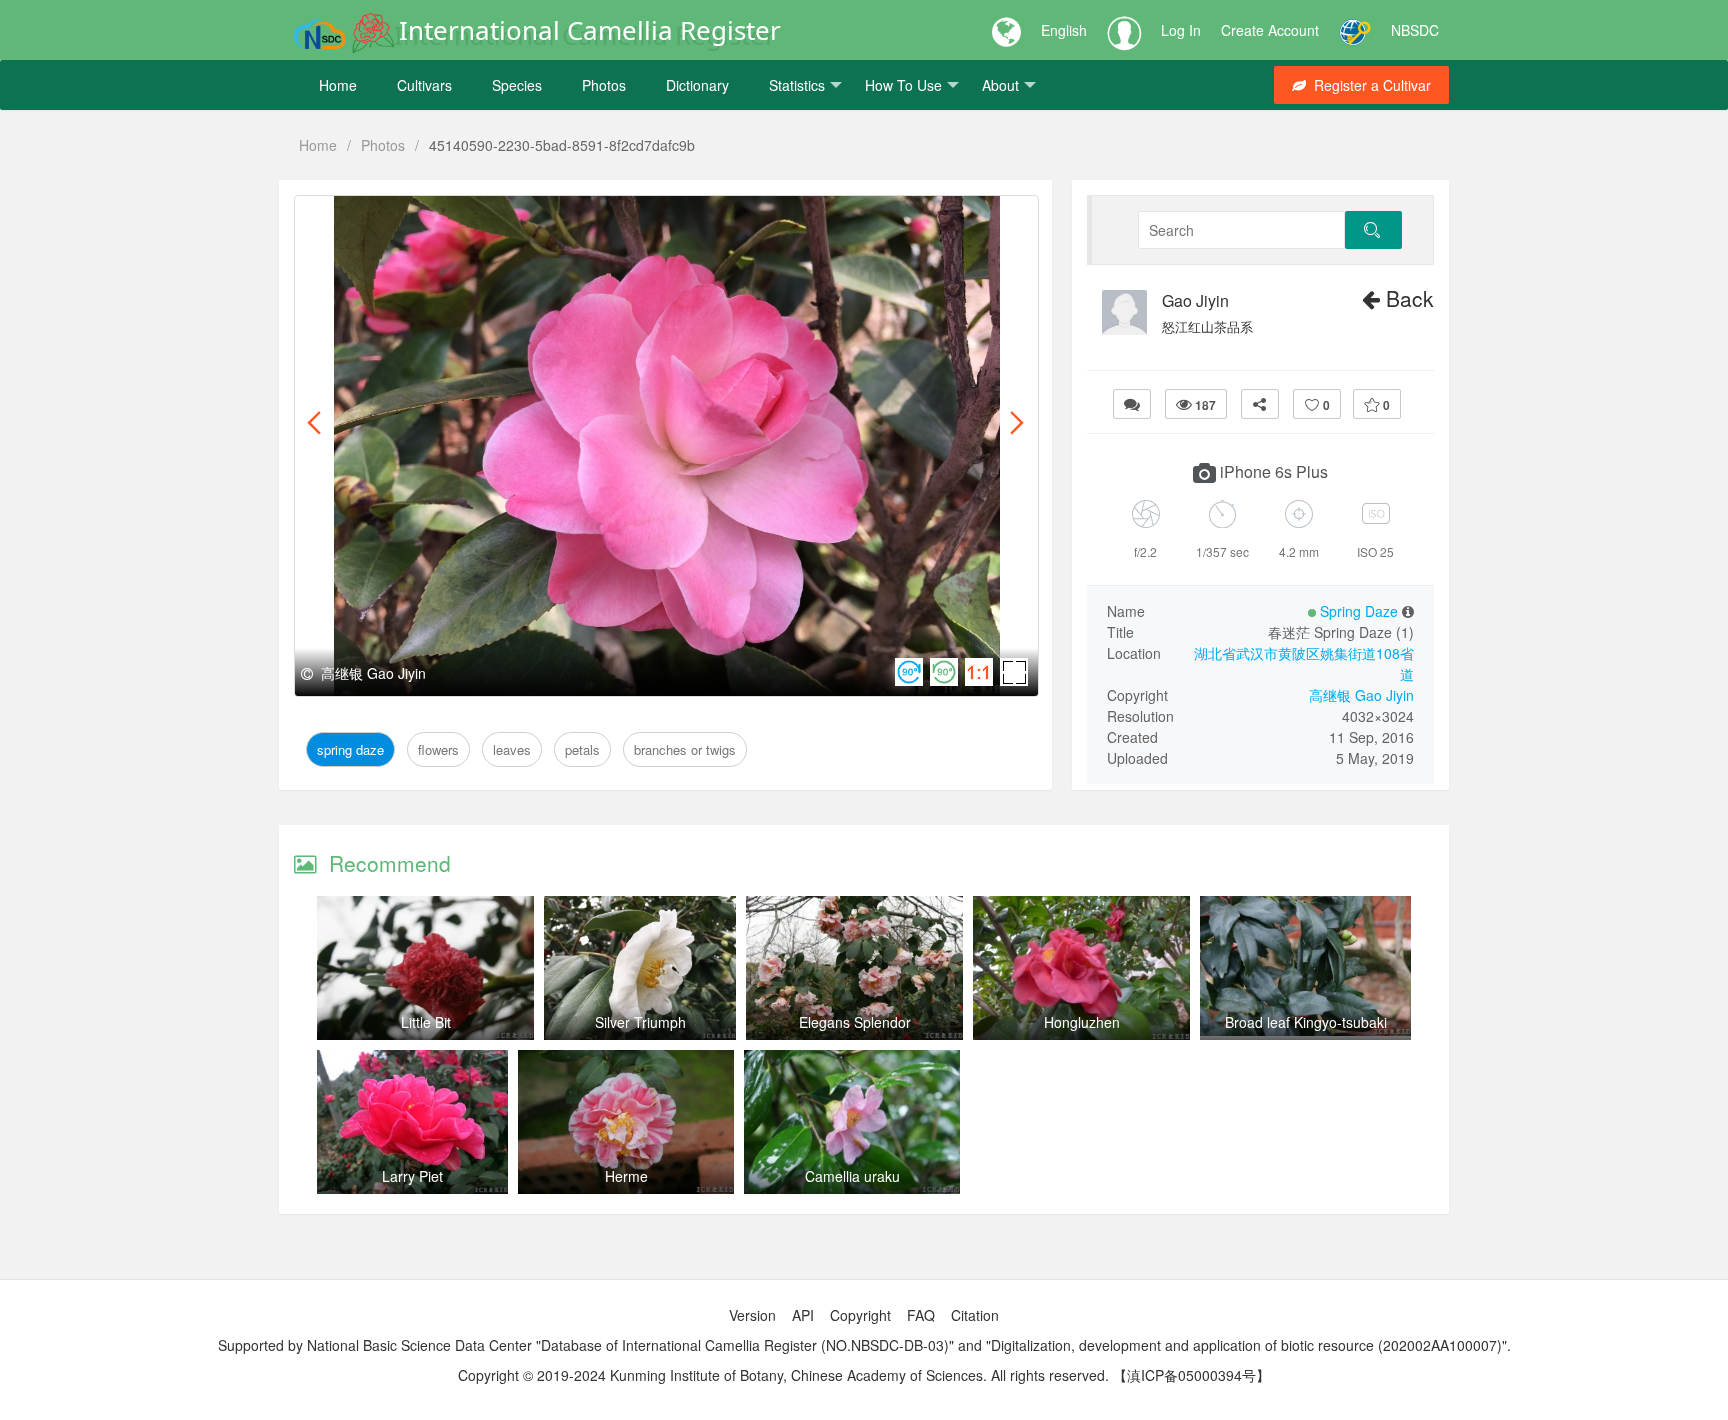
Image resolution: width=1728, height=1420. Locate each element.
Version (752, 1315)
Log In (1181, 30)
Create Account (1270, 30)
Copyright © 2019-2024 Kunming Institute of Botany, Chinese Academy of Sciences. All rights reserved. (783, 1375)
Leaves (497, 218)
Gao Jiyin (1195, 301)
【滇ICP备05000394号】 (1191, 1375)
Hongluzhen (1082, 1022)
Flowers (434, 218)
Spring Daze (353, 218)
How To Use (903, 85)
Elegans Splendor (855, 1022)
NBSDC (1415, 30)
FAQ (921, 1315)
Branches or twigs (651, 218)
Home (338, 85)
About (1000, 85)
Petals (553, 218)
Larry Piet (412, 1176)
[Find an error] (1132, 404)
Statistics (797, 85)
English (1064, 30)
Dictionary (697, 85)
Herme (626, 1176)
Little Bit (426, 1022)
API (803, 1315)
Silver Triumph (640, 1022)
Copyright (860, 1315)
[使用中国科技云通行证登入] (1355, 30)
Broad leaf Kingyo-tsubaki (1306, 1022)
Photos (604, 85)
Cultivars (424, 85)
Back (1407, 298)
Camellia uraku (852, 1176)
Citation (975, 1315)
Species (517, 85)
